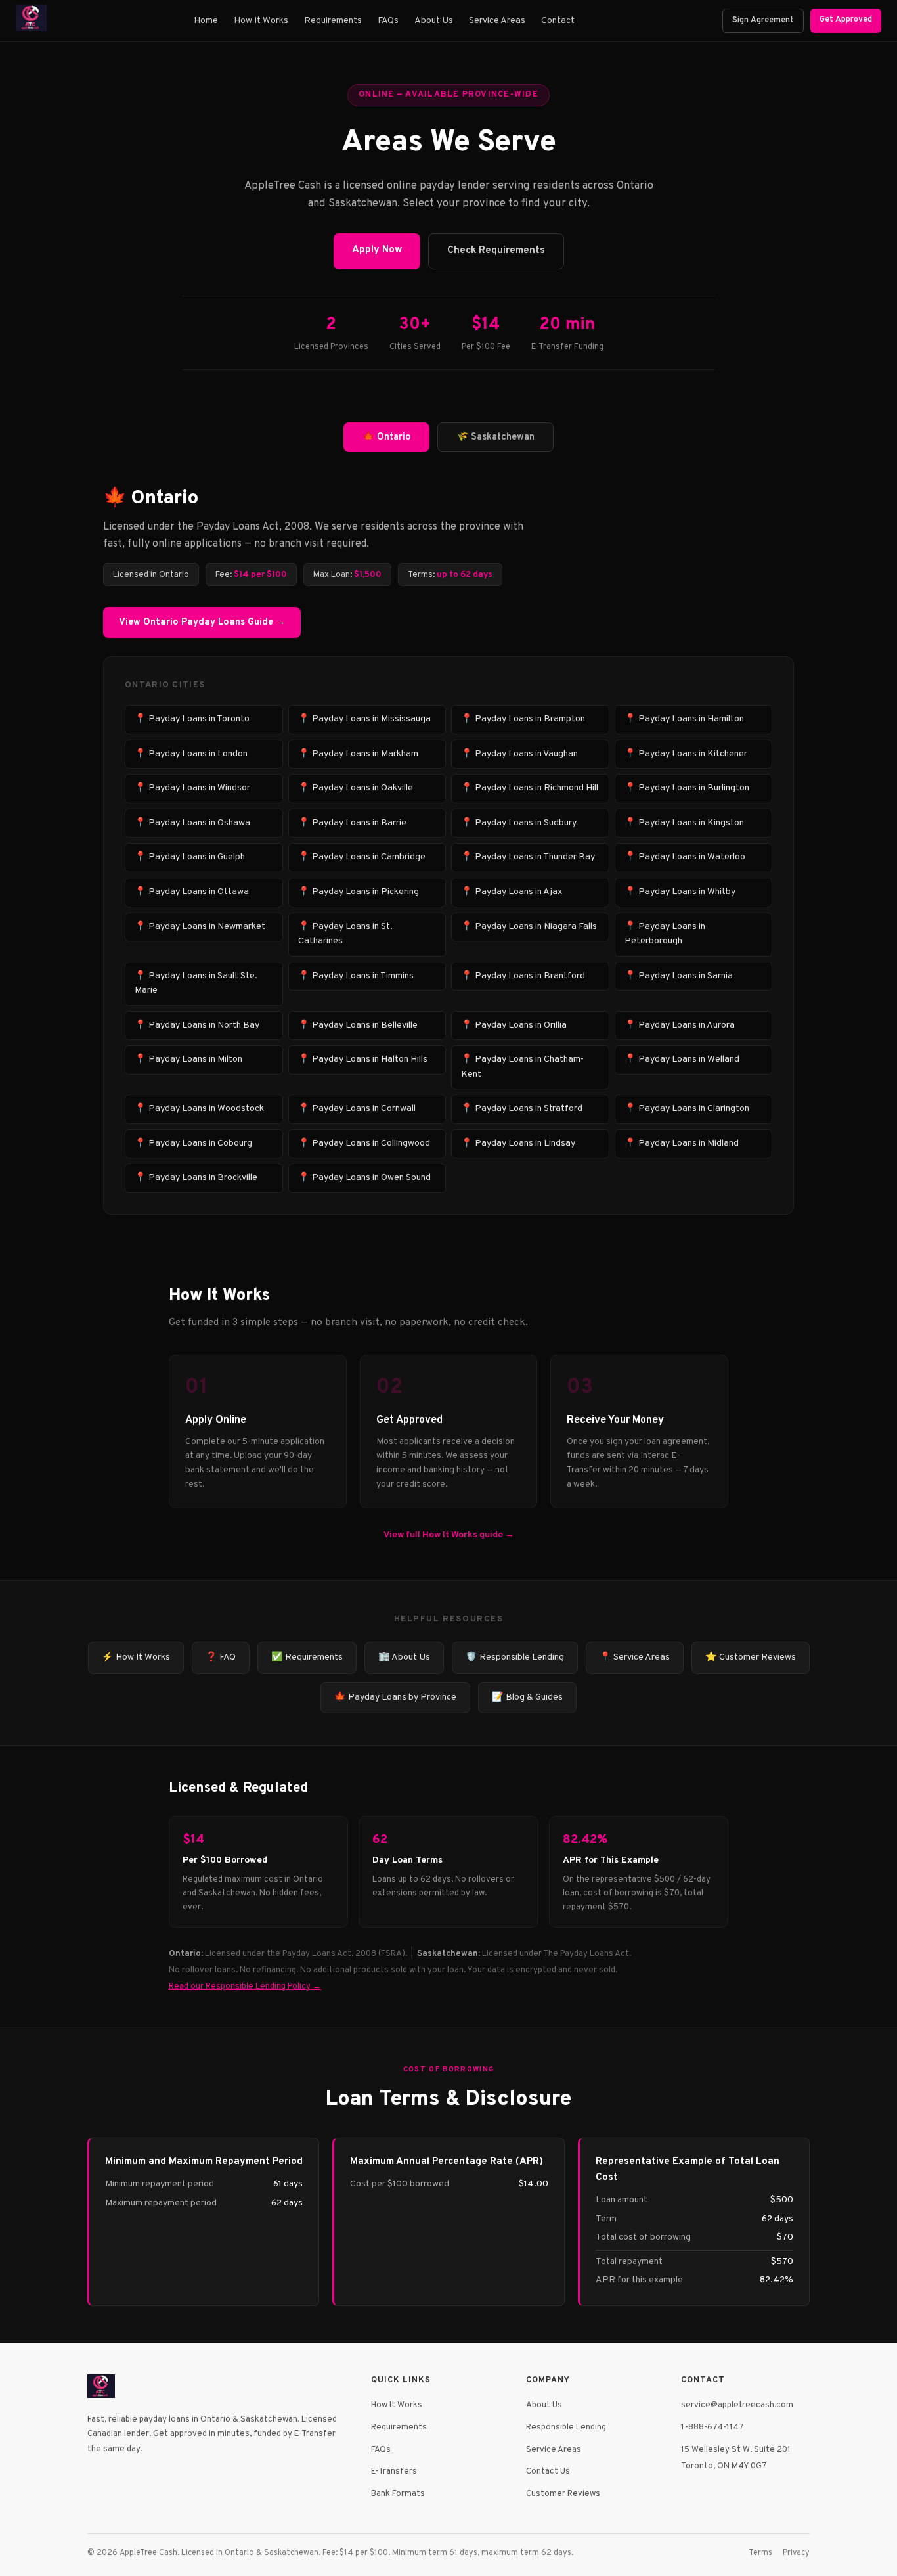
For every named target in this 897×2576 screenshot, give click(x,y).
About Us (434, 21)
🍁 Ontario (386, 437)
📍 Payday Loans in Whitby (680, 892)
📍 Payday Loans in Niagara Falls (529, 927)
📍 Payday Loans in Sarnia (679, 976)
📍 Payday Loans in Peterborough (665, 934)
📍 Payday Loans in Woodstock (199, 1109)
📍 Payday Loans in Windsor (192, 788)
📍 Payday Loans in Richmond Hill (530, 788)
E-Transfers (394, 2471)
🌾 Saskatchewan (495, 437)
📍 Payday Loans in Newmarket (200, 927)
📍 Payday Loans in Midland (682, 1143)
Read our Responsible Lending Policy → (245, 1986)
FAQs (388, 21)
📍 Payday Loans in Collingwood (364, 1143)
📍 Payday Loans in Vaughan (519, 754)
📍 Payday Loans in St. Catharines (345, 934)
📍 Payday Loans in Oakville (356, 788)
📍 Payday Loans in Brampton (523, 719)
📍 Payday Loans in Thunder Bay (528, 857)
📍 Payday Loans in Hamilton (684, 719)
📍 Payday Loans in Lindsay (518, 1143)
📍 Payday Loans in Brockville (196, 1178)
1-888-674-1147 (712, 2427)
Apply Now (377, 250)
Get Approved (846, 20)
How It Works (261, 21)
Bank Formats (398, 2494)
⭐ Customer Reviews (751, 1657)
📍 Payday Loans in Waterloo (685, 857)
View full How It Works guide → (449, 1535)
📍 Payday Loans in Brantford (523, 976)
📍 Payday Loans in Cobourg (193, 1143)
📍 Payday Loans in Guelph (190, 857)
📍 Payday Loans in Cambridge (362, 857)
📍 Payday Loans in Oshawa (192, 823)
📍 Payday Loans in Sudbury (519, 823)
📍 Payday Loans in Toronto (192, 719)
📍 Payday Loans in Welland (682, 1059)
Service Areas (497, 21)
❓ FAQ (221, 1657)
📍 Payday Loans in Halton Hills (363, 1059)
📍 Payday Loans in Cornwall (357, 1109)
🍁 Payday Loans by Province (395, 1697)
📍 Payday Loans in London (191, 754)
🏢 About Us (404, 1657)
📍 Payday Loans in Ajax (512, 892)
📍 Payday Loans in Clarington (687, 1109)
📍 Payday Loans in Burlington (687, 788)
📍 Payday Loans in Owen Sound (364, 1178)
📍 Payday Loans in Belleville (358, 1025)
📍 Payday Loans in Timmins (356, 976)
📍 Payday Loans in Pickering (359, 892)
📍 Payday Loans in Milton (188, 1059)
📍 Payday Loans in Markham (358, 754)
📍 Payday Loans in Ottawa (192, 892)
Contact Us (548, 2471)
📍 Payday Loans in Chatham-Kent (522, 1067)
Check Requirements (496, 251)
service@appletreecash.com (737, 2405)
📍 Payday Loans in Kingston (684, 823)
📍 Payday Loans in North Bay (197, 1025)
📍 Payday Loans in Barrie (352, 823)
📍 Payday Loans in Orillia (514, 1025)
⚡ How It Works (136, 1657)
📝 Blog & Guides (527, 1697)
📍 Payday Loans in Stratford (522, 1109)
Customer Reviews (563, 2494)
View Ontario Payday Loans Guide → (202, 622)
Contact (558, 21)
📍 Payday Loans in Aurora (680, 1025)
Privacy (796, 2553)
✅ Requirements (307, 1657)
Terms (760, 2553)
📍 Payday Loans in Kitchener (686, 754)
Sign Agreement (763, 20)
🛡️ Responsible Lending (515, 1657)
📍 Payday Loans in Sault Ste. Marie (196, 983)
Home (206, 21)
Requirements (333, 21)
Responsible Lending (566, 2427)
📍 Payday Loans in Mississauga (364, 719)
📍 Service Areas (635, 1657)
